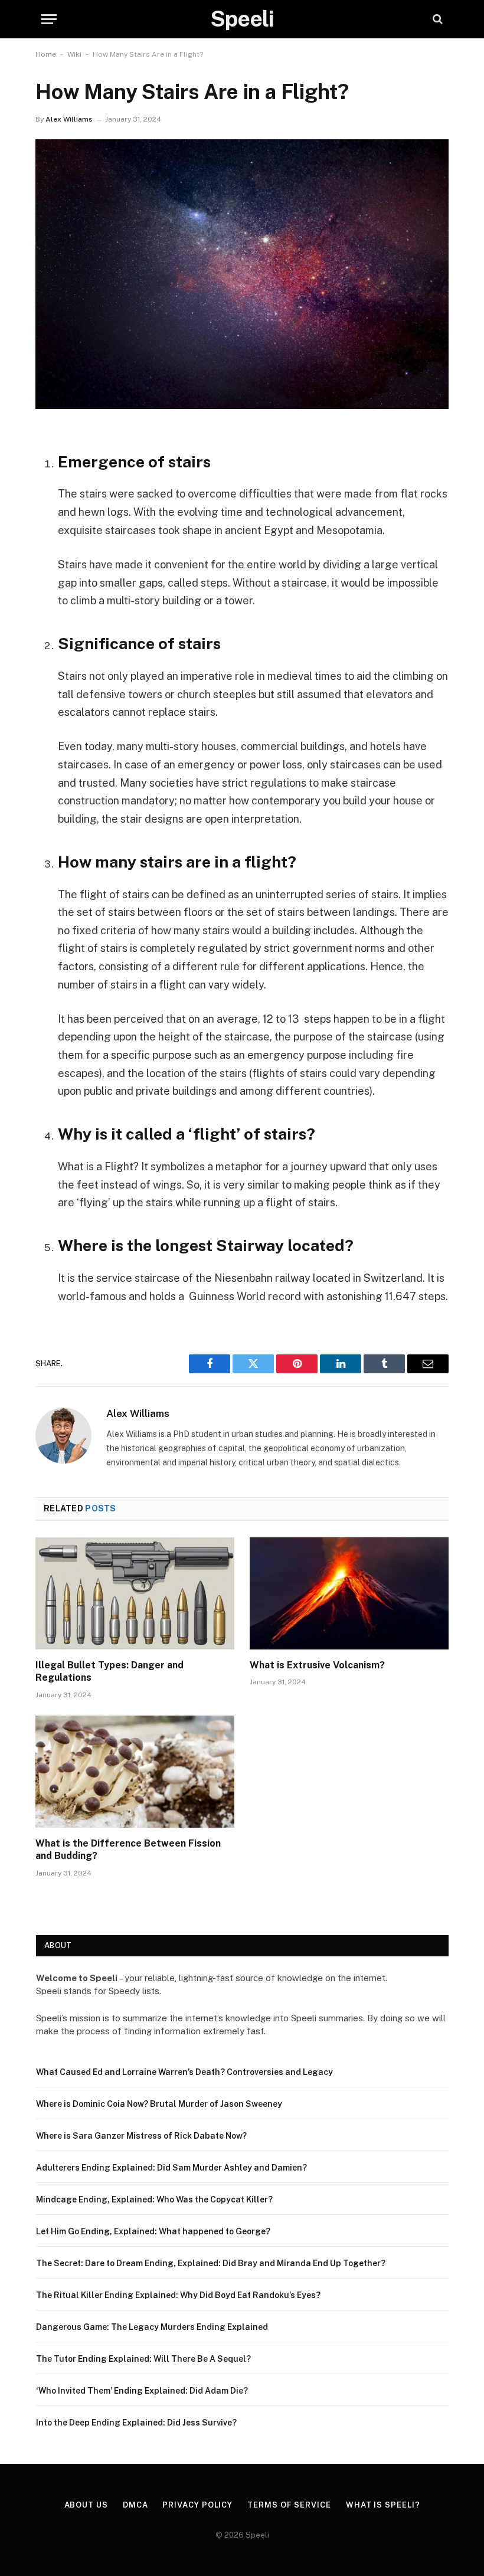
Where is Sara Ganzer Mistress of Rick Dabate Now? (141, 2136)
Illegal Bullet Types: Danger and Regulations (109, 1672)
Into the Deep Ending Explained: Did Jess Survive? (136, 2423)
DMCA (135, 2505)
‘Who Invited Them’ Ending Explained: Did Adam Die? (142, 2391)
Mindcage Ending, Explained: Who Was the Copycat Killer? (154, 2199)
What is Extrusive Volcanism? (317, 1665)
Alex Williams (69, 119)
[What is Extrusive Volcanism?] (349, 1593)
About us (86, 2505)
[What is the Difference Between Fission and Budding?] (135, 1772)
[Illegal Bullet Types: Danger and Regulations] (135, 1593)
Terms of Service (289, 2505)
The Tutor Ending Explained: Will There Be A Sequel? (143, 2359)
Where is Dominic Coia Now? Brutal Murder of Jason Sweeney (159, 2104)
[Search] (436, 19)
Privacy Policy (197, 2505)
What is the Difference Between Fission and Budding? (128, 1850)
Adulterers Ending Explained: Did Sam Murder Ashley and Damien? (171, 2168)
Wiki (74, 54)
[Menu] (49, 19)
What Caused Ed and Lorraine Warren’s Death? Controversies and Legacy (184, 2072)
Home (46, 54)
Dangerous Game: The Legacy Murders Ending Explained (152, 2327)
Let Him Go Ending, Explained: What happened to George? (153, 2231)
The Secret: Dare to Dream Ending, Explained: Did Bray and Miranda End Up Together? (211, 2263)
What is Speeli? (383, 2505)
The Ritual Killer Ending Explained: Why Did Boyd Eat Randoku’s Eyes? (178, 2295)
